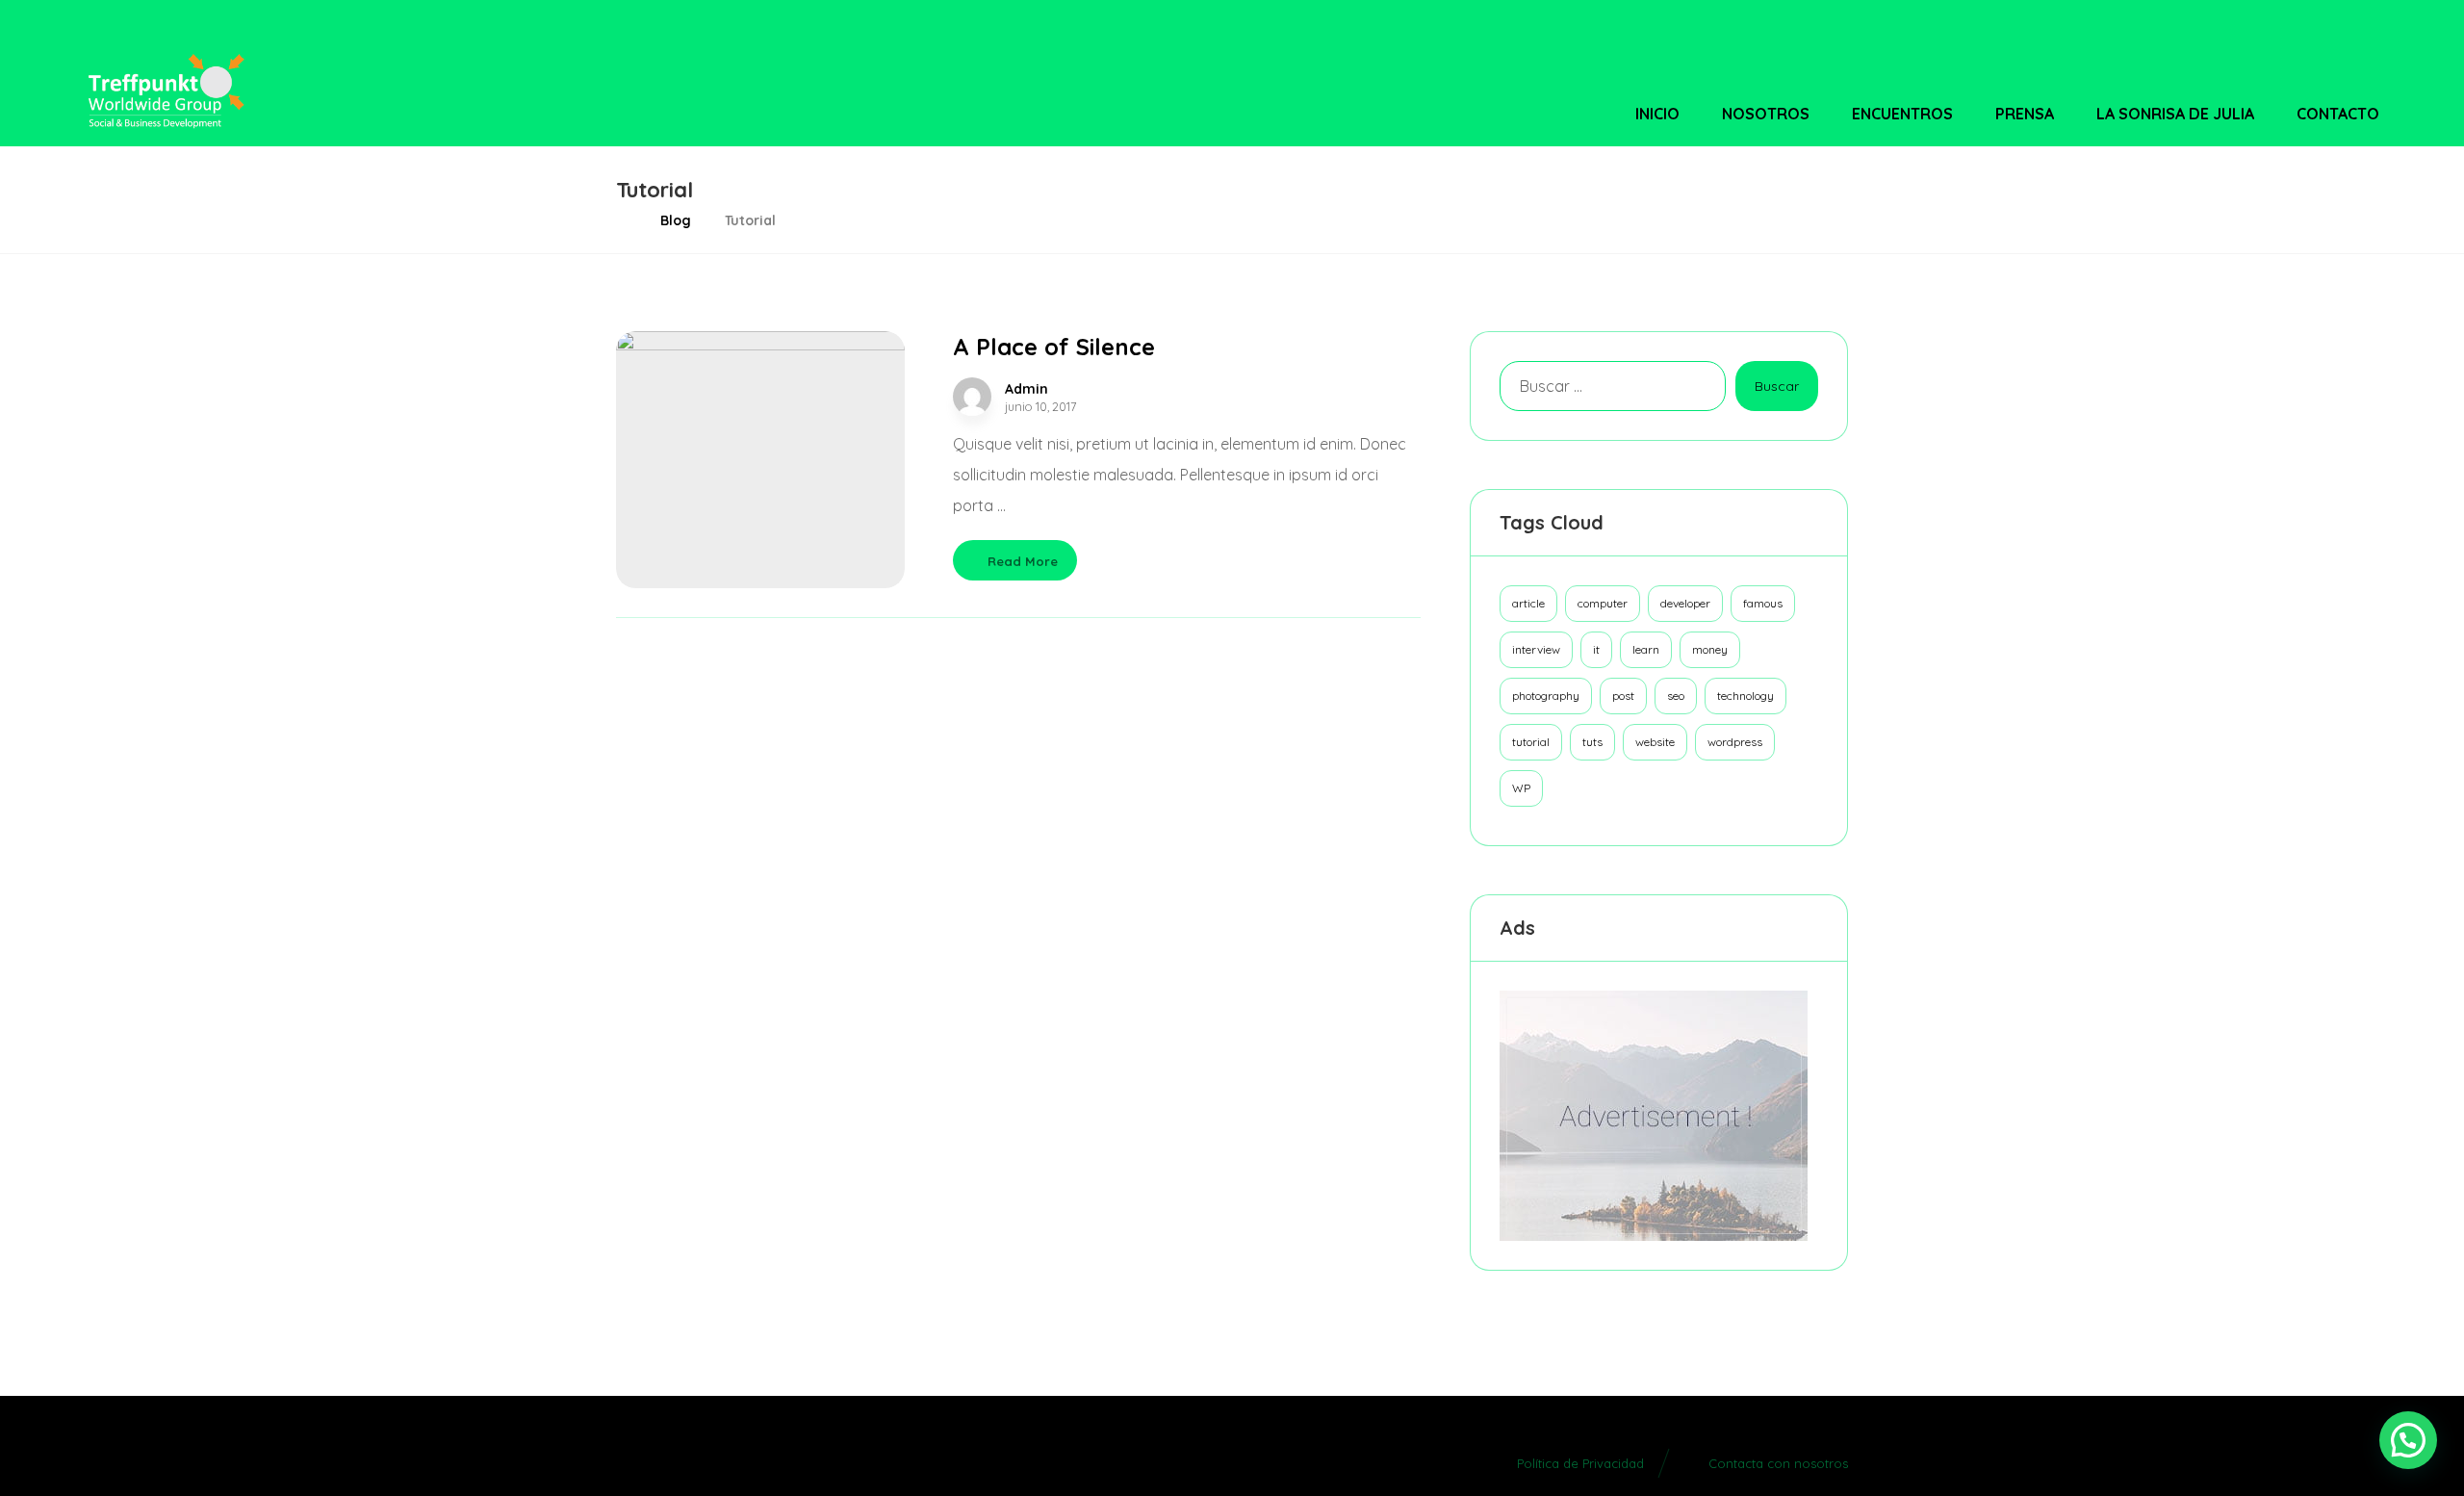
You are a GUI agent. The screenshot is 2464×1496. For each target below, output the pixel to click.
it (1596, 649)
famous (1763, 603)
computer (1603, 603)
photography (1546, 696)
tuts (1592, 742)
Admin (1027, 389)
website (1655, 742)
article (1528, 603)
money (1710, 649)
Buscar (1777, 386)
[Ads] (1658, 1116)
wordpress (1735, 742)
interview (1536, 649)
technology (1745, 696)
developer (1685, 603)
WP (1521, 788)
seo (1676, 696)
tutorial (1531, 742)
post (1623, 696)
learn (1646, 649)
